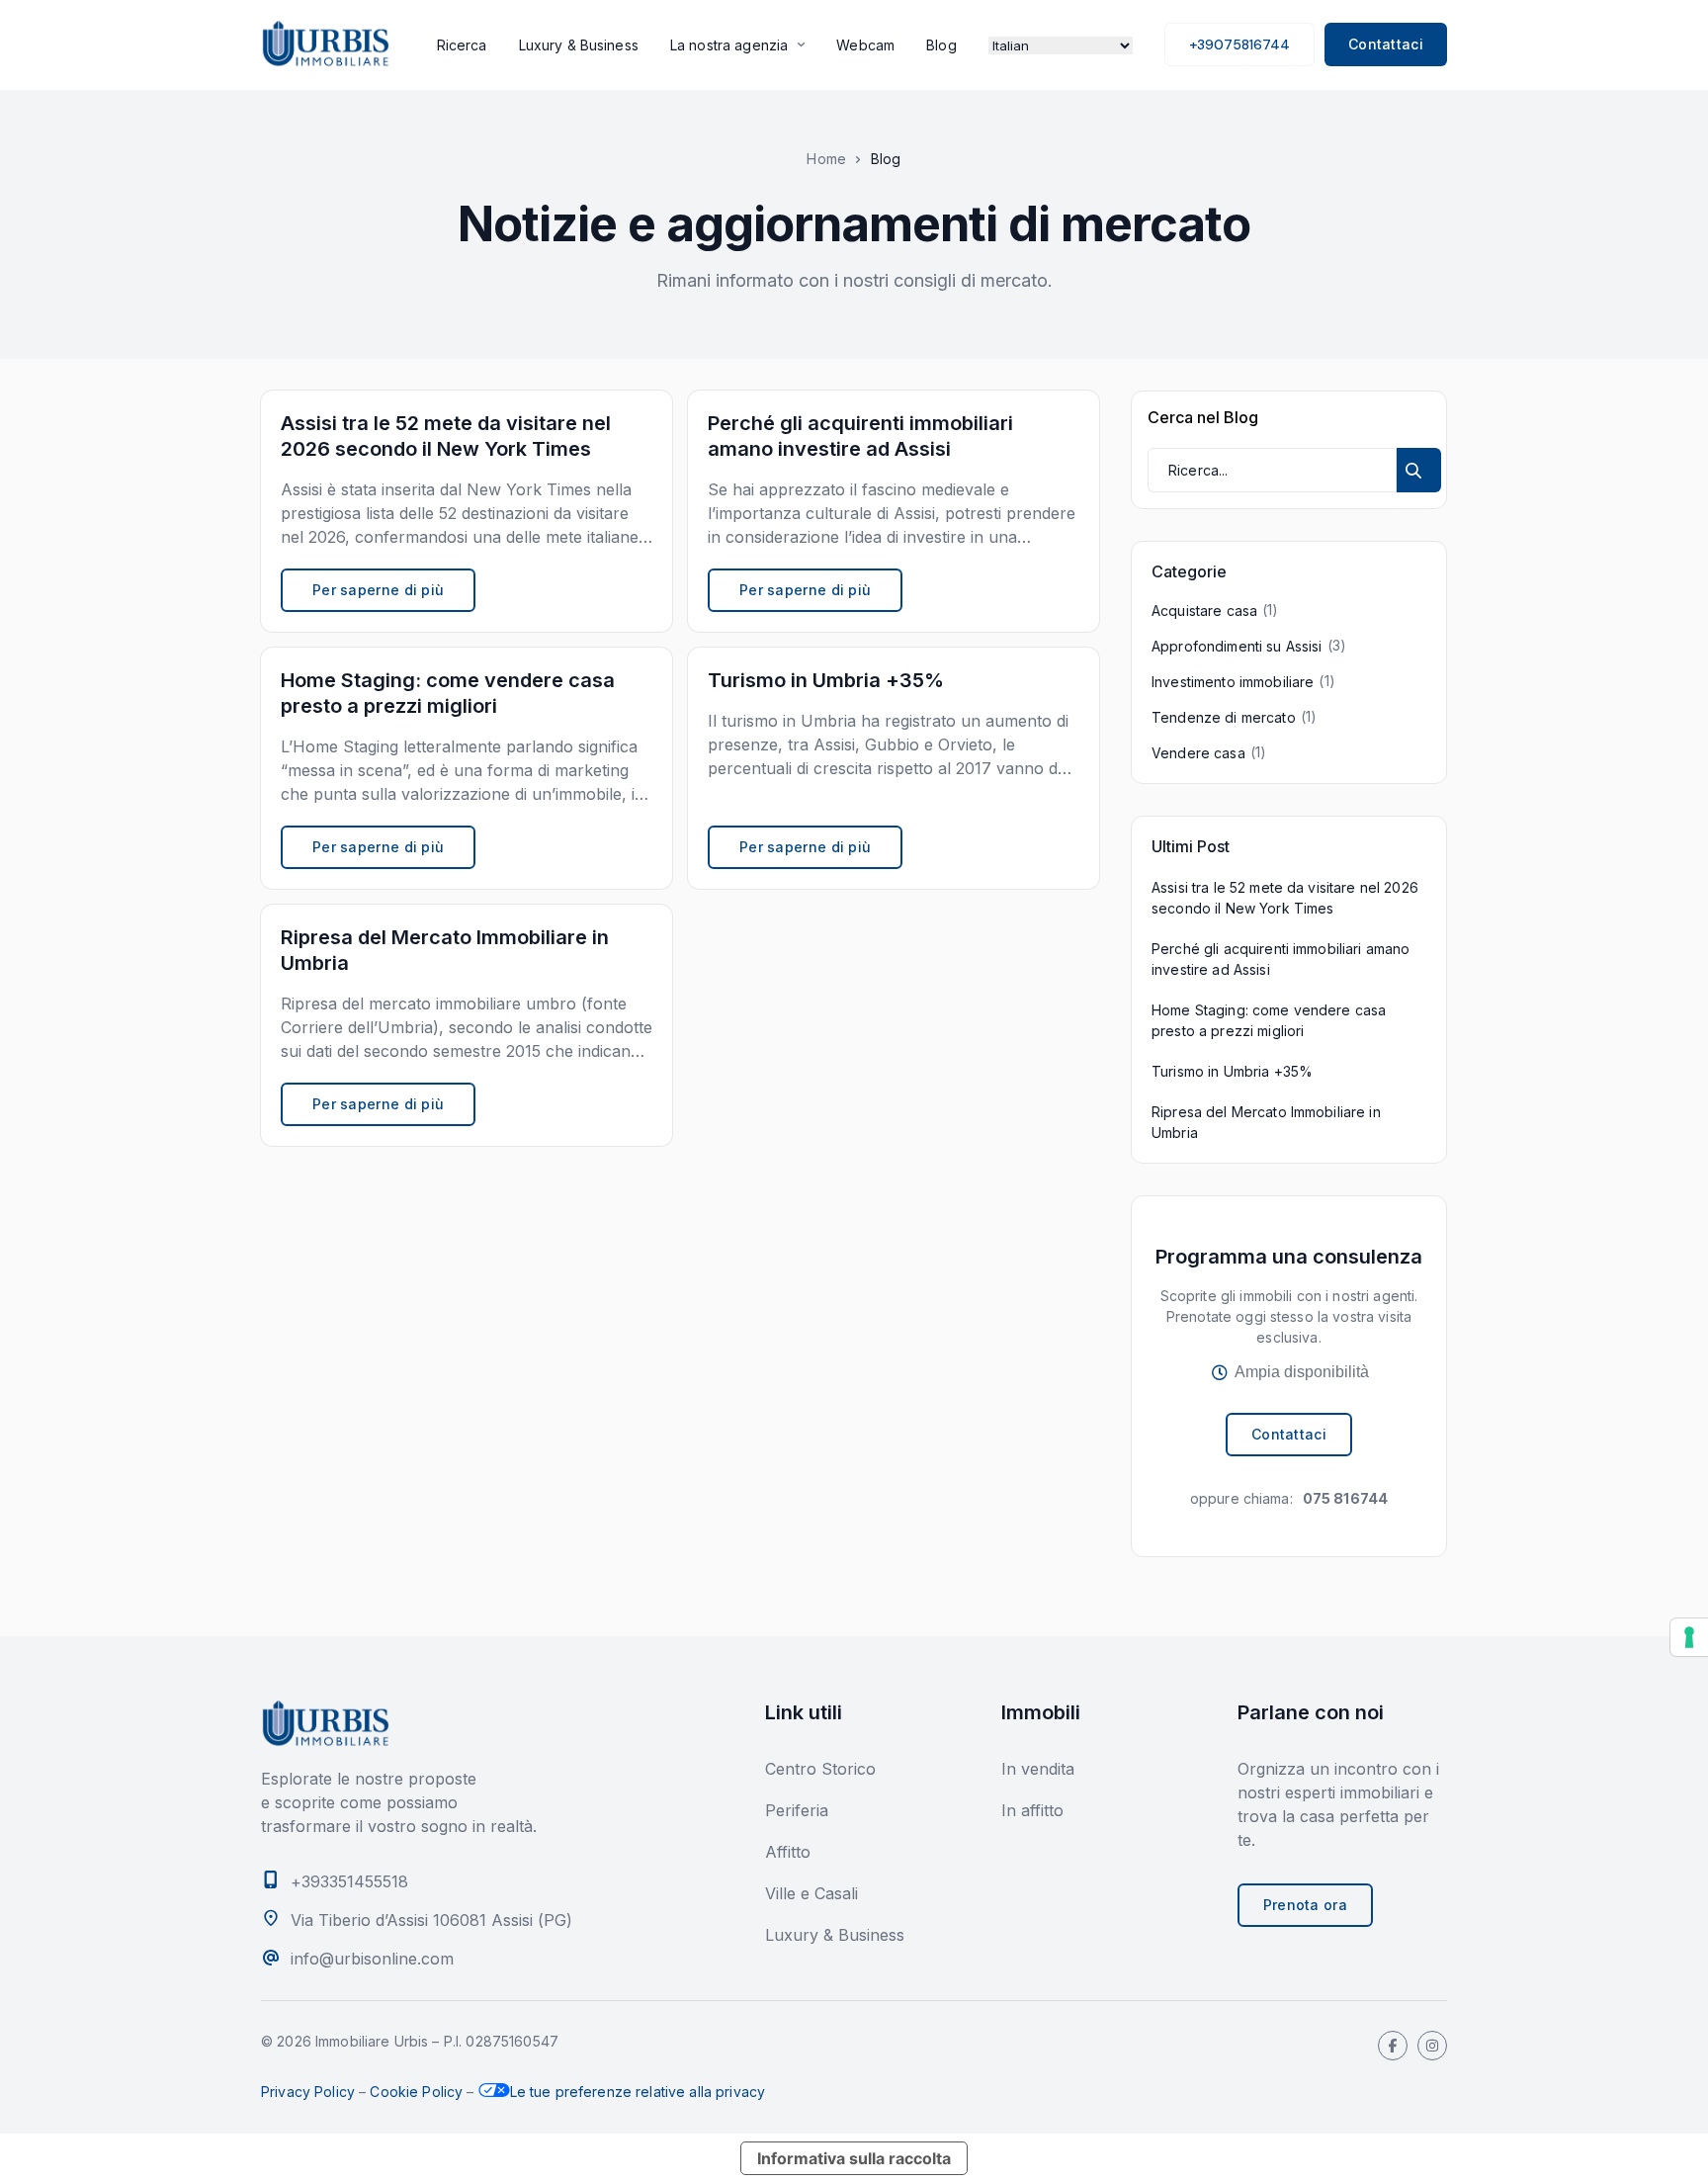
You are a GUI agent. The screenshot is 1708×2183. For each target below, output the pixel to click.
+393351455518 (349, 1881)
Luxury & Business (579, 45)
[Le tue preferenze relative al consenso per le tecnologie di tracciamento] (1689, 1637)
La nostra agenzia (729, 45)
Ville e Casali (811, 1893)
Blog (941, 45)
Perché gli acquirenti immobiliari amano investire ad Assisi (1281, 959)
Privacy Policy (308, 2092)
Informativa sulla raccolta (854, 2158)
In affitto (1032, 1810)
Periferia (797, 1810)
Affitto (788, 1852)
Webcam (865, 45)
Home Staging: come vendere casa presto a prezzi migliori (1269, 1020)
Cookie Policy (416, 2092)
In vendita (1038, 1769)
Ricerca (462, 45)
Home (826, 159)
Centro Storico (820, 1769)
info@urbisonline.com (372, 1959)
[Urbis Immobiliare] (325, 44)
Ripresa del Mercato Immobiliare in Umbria (1266, 1122)
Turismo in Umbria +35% (1232, 1071)
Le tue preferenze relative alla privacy (638, 2092)
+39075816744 (1239, 44)
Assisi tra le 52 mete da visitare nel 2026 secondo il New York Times (1285, 898)
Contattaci (1386, 44)
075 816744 (1345, 1498)
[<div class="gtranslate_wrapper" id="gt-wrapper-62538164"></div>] (1061, 44)
